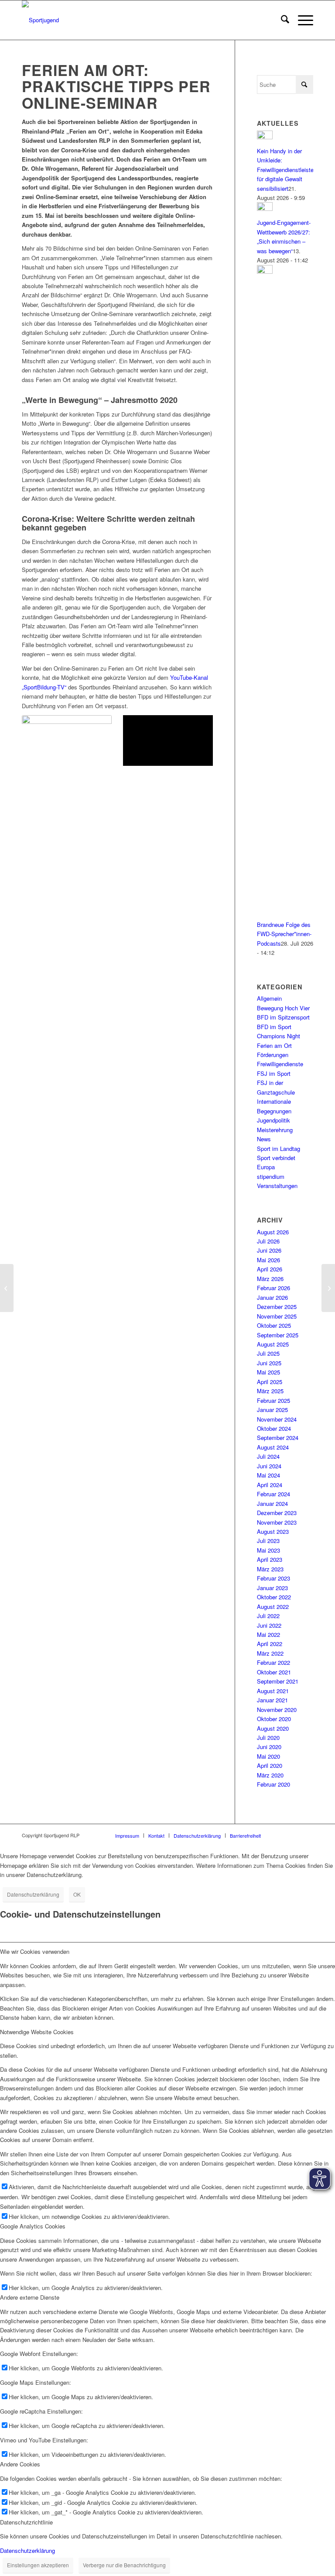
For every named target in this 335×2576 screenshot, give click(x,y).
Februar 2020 (273, 1784)
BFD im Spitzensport (283, 1017)
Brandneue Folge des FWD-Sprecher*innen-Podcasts (284, 934)
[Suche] (281, 20)
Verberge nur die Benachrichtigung (124, 2565)
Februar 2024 (273, 1494)
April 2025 (270, 1382)
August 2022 (273, 1607)
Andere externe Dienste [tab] (30, 2297)
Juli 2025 (268, 1353)
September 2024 (278, 1438)
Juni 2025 (269, 1363)
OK (77, 1894)
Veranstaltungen (277, 1186)
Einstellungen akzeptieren (38, 2565)
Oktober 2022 (274, 1597)
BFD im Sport (274, 1027)
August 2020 (273, 1728)
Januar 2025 (272, 1410)
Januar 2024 (272, 1503)
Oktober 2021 (274, 1672)
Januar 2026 (272, 1297)
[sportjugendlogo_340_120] (40, 20)
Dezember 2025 (277, 1307)
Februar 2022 (273, 1662)
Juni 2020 (269, 1747)
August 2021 (273, 1691)
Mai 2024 (268, 1475)
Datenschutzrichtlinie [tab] (26, 2522)
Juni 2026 (269, 1250)
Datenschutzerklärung (33, 1894)
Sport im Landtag (279, 1149)
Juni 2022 (269, 1625)
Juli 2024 (268, 1456)
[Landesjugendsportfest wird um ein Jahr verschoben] (7, 1288)
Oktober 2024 (274, 1428)
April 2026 (270, 1269)
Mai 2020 (268, 1756)
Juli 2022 (268, 1616)
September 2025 (278, 1335)
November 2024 (277, 1419)
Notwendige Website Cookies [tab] (37, 2032)
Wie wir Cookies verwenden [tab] (35, 1951)
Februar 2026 (273, 1288)
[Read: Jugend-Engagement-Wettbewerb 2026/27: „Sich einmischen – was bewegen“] (265, 208)
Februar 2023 (273, 1578)
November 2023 (277, 1522)
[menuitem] (281, 20)
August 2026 (273, 1232)
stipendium (271, 1176)
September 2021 (278, 1681)
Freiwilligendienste (280, 1064)
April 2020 (270, 1765)
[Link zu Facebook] (294, 1835)
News (264, 1139)
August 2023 (273, 1531)
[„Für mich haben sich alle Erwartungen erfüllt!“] (328, 1288)
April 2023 (270, 1559)
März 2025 (270, 1391)
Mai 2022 (268, 1634)
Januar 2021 (272, 1700)
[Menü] (301, 20)
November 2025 (277, 1316)
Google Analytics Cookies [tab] (33, 2226)
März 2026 (270, 1279)
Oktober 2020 (274, 1719)
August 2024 (273, 1447)
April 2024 (270, 1485)
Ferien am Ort (274, 1045)
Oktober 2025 (274, 1325)
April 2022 (270, 1644)
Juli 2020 (268, 1737)
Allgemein (269, 998)
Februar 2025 (273, 1400)
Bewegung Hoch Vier (283, 1008)
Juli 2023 (268, 1541)
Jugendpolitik (273, 1120)
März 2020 (270, 1775)
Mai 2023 (268, 1550)
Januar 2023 (272, 1588)
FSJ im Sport (274, 1073)
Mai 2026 (268, 1260)
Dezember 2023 (277, 1513)
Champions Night (279, 1036)
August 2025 (273, 1344)
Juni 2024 (269, 1466)
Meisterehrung (275, 1130)
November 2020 (277, 1710)
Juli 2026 (268, 1241)
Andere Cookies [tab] (20, 2464)
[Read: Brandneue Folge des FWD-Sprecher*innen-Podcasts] (265, 271)
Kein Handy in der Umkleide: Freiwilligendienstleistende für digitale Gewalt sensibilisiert (290, 170)
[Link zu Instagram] (280, 1835)
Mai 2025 (268, 1372)
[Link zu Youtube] (307, 1835)
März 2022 (270, 1653)
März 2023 (270, 1569)
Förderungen (273, 1055)
